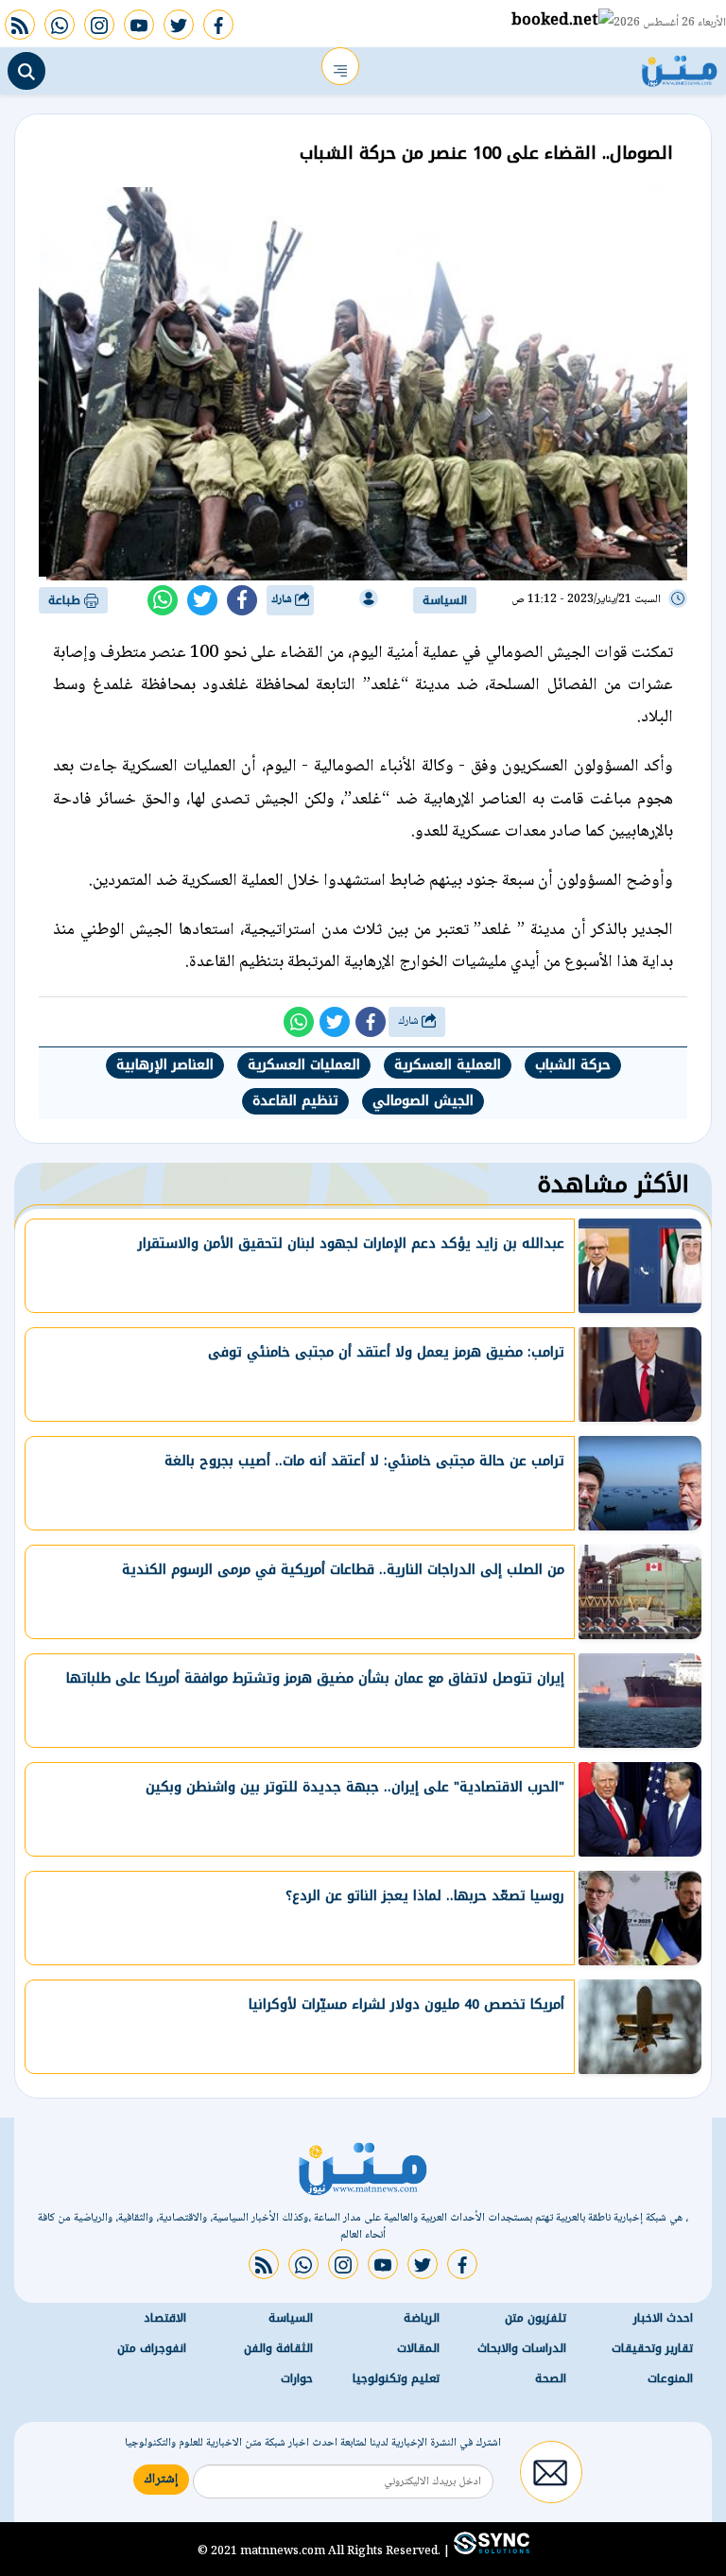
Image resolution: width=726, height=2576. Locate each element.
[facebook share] (242, 600)
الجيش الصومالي (423, 1101)
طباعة (66, 600)
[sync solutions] (490, 2550)
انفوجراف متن (152, 2348)
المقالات (418, 2348)
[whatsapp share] (163, 600)
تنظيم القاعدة (295, 1101)
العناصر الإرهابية (165, 1065)
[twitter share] (202, 600)
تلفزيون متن (536, 2318)
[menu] (340, 66)
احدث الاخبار (663, 2318)
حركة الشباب (573, 1065)
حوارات (297, 2378)
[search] (26, 71)
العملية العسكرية (448, 1065)
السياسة (445, 600)
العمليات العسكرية (304, 1065)
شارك (283, 600)
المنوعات (670, 2378)
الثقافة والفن (278, 2348)
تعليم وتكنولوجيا (396, 2378)
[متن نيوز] (680, 66)
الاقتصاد (165, 2318)
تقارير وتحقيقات (652, 2348)
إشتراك (161, 2480)
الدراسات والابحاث (522, 2348)
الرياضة (422, 2318)
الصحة (551, 2378)
